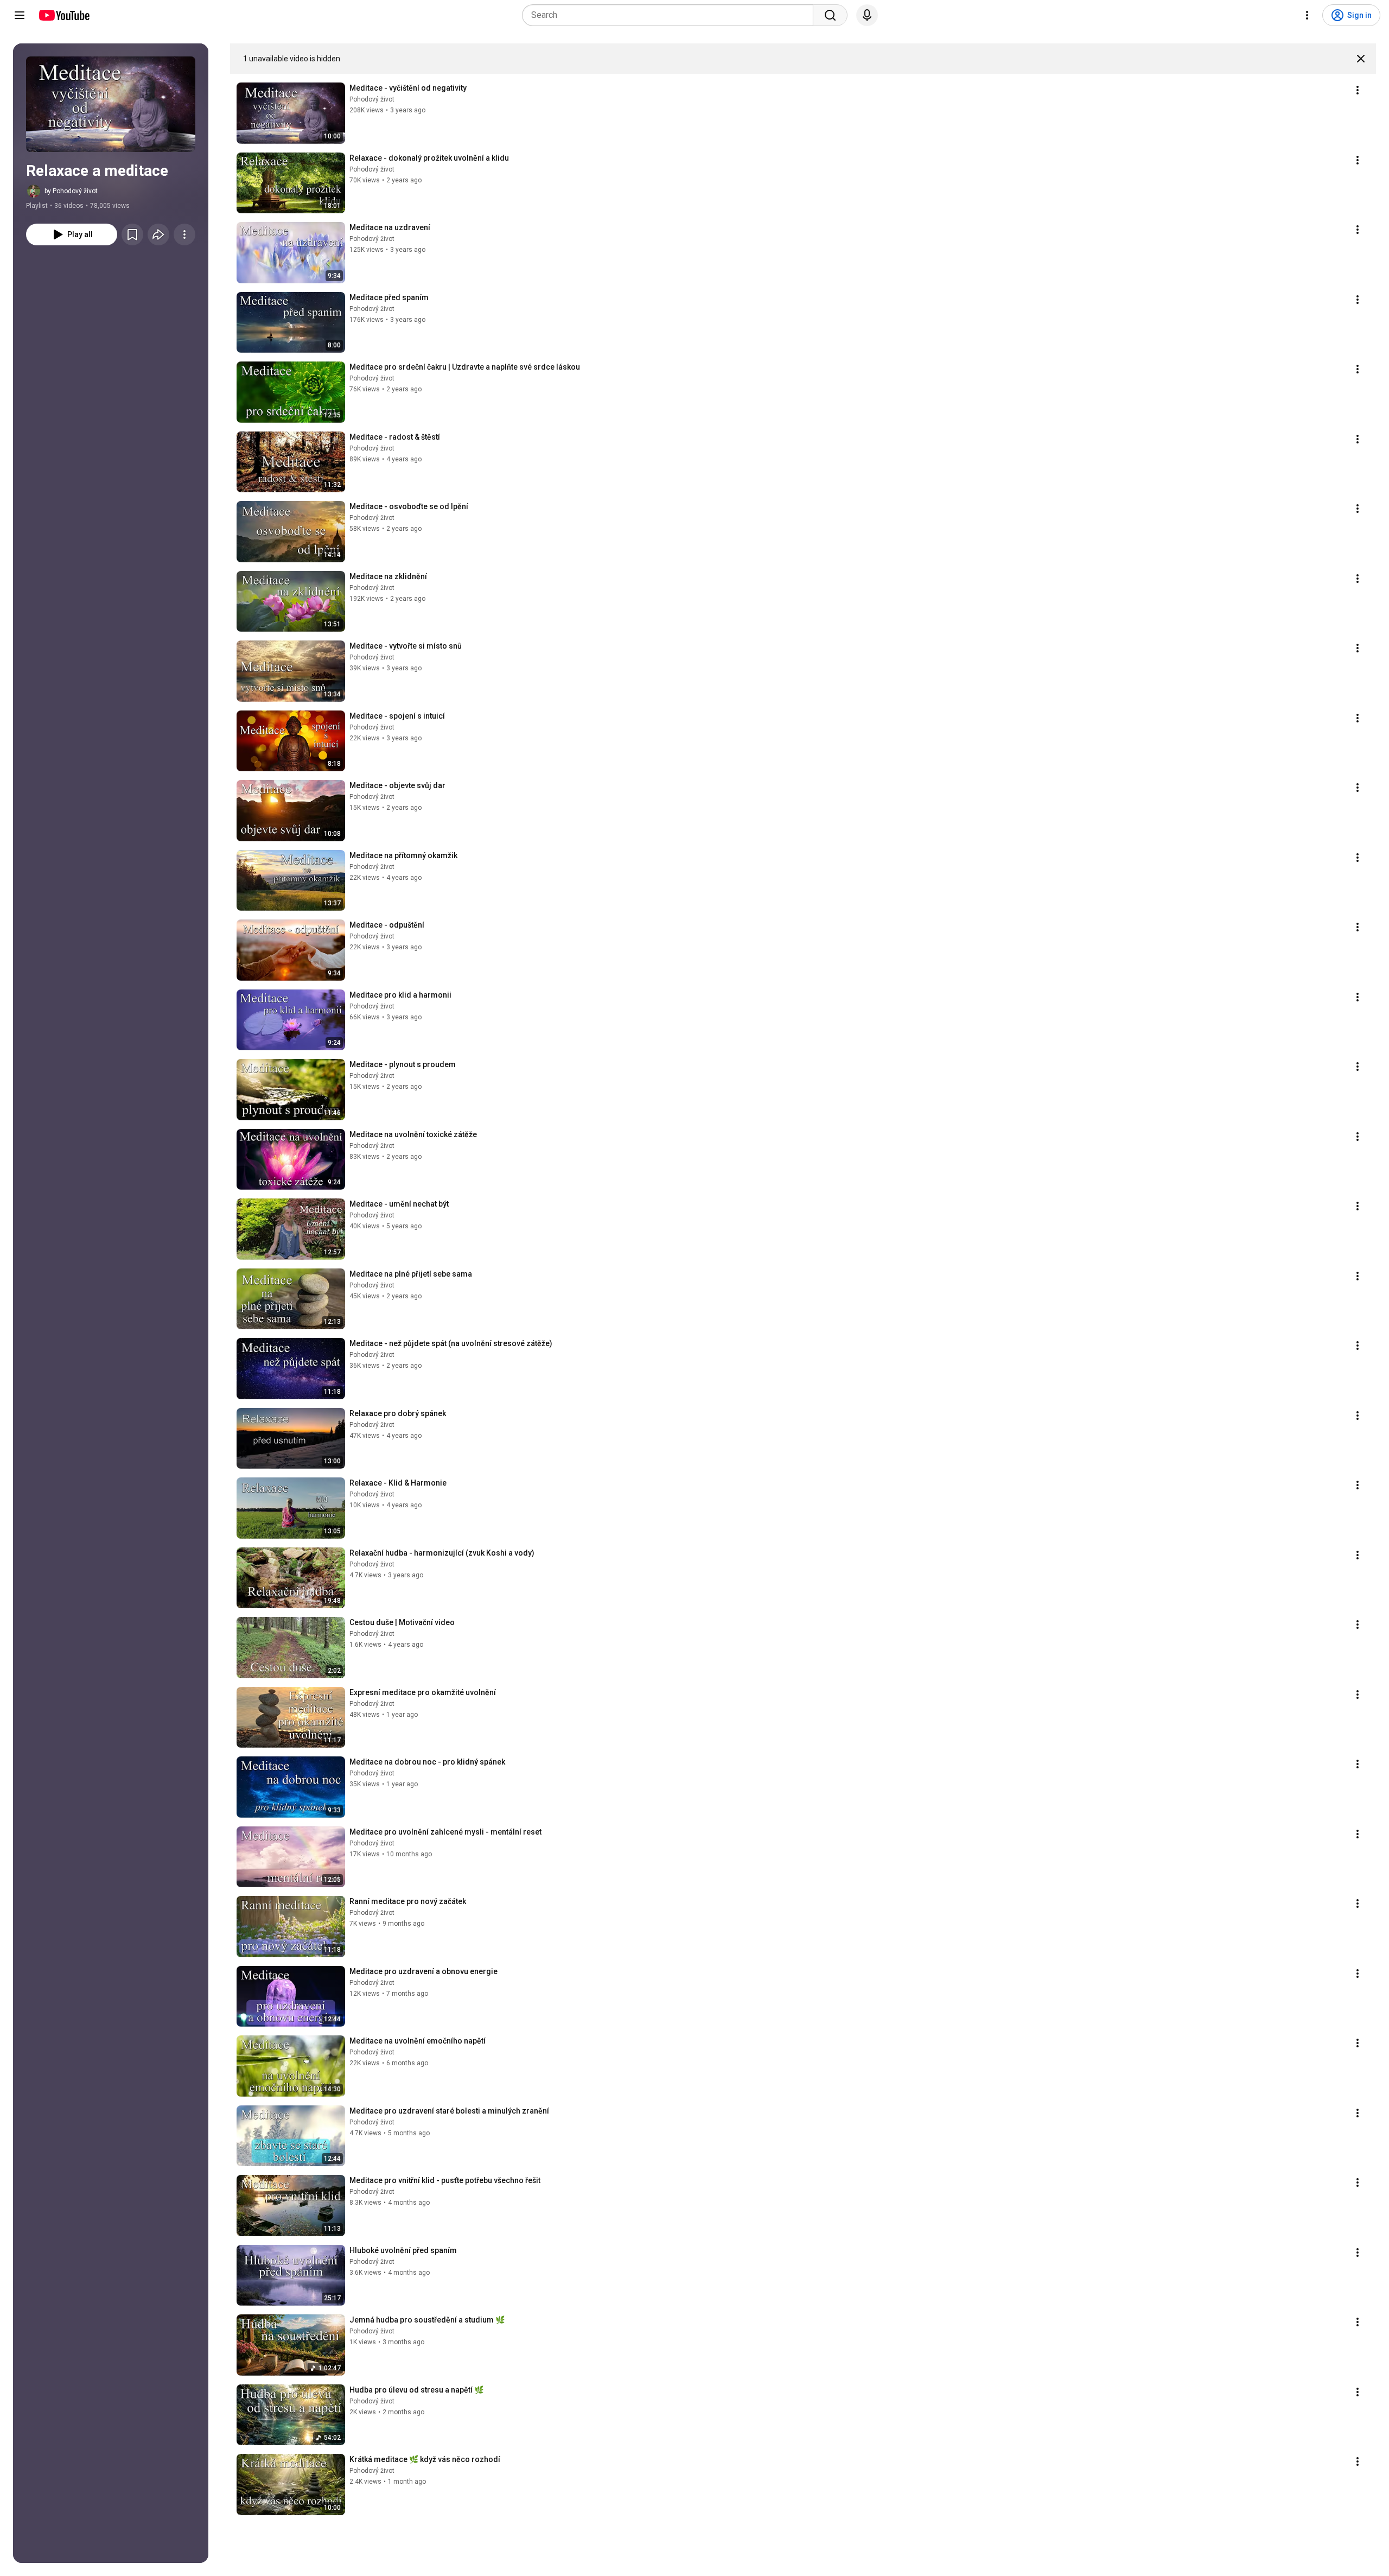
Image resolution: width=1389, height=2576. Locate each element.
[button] (111, 104)
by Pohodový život (71, 191)
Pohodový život (372, 99)
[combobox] (671, 15)
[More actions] (184, 234)
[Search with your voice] (867, 15)
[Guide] (20, 15)
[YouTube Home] (64, 15)
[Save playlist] (132, 234)
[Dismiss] (1361, 59)
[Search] (830, 15)
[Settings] (1307, 15)
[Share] (158, 234)
